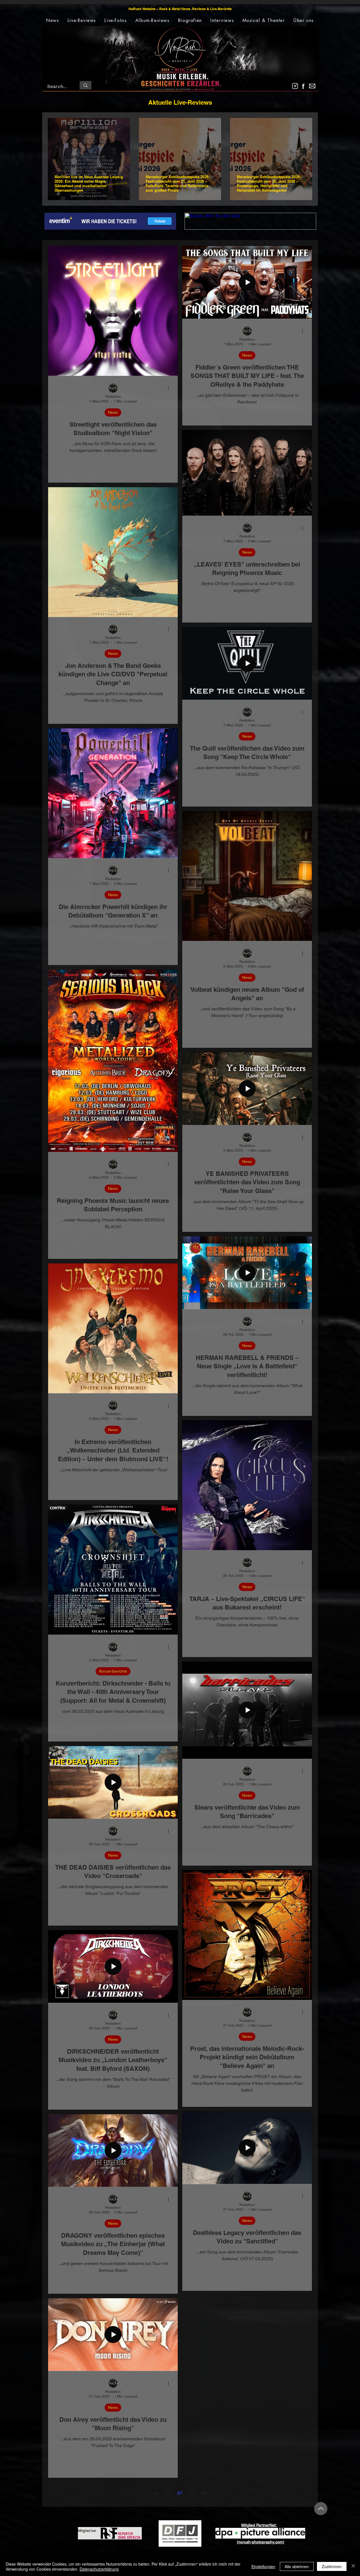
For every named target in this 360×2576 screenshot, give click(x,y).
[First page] (133, 2493)
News (113, 412)
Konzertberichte (113, 1671)
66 (168, 2493)
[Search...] (85, 85)
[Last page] (227, 2493)
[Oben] (321, 2509)
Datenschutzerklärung (99, 2569)
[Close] (353, 2566)
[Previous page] (145, 2493)
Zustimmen (332, 2566)
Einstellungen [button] (263, 2566)
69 (204, 2493)
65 (156, 2493)
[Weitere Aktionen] (170, 388)
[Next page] (215, 2493)
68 (192, 2493)
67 (180, 2493)
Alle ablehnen (297, 2566)
